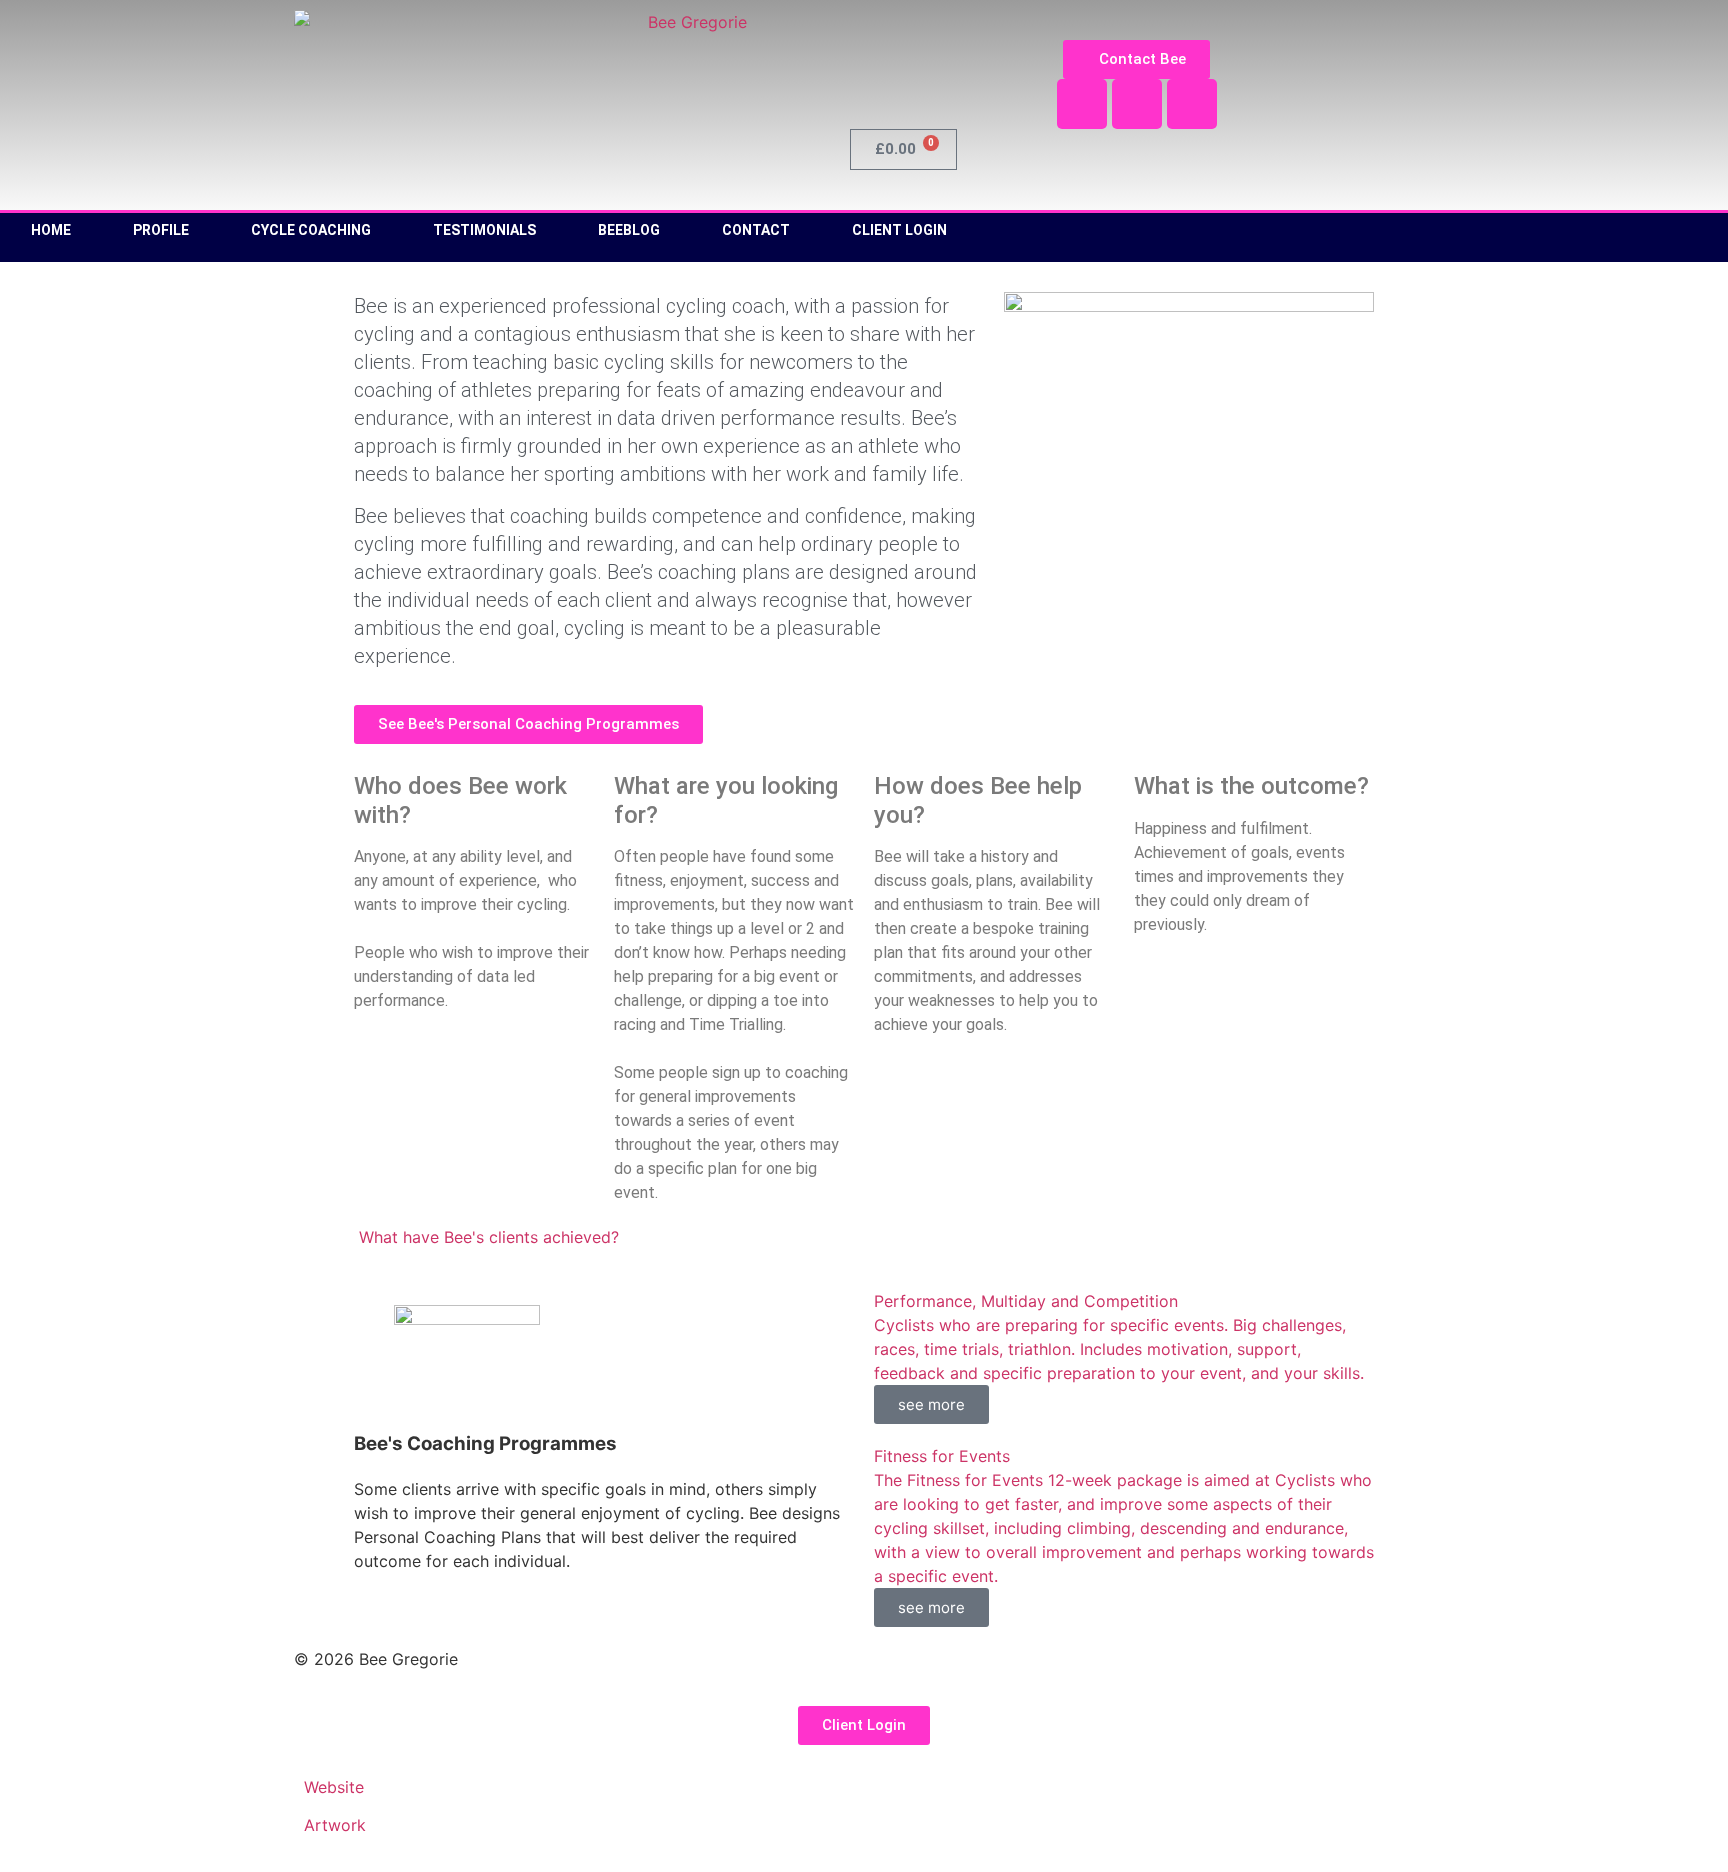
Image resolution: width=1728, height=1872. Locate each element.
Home (51, 230)
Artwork (335, 1825)
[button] (486, 1237)
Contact (756, 230)
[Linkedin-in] (1192, 104)
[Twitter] (1137, 104)
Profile (161, 230)
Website (334, 1787)
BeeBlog (629, 230)
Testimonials (484, 230)
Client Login (899, 230)
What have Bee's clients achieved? (489, 1237)
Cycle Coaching (311, 230)
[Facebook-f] (1082, 104)
